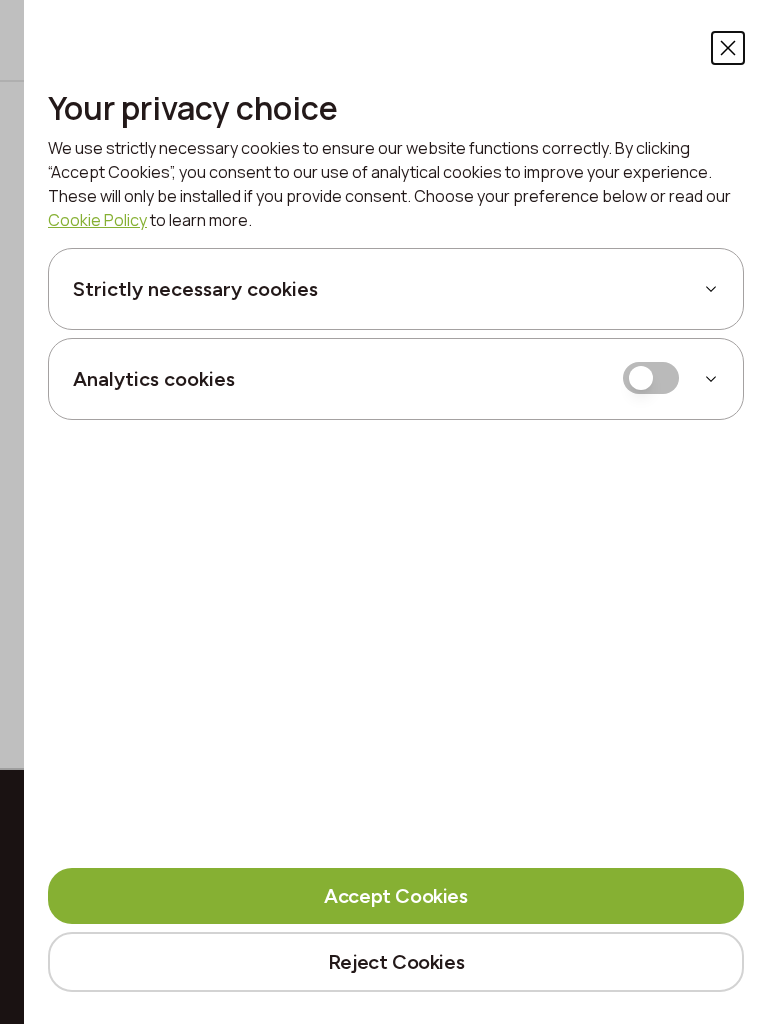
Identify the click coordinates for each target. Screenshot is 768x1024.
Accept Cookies (395, 896)
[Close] (728, 48)
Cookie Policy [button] (97, 220)
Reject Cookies (396, 962)
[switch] (651, 378)
